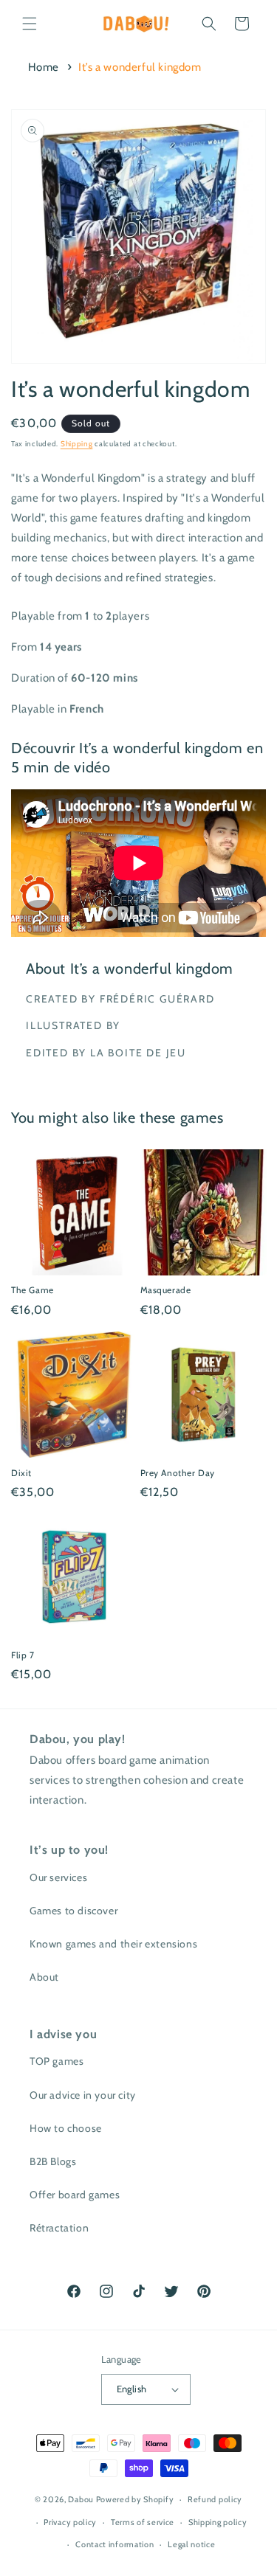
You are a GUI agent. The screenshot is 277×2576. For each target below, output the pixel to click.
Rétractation (59, 2228)
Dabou (81, 2499)
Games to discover (73, 1911)
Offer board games (75, 2195)
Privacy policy (70, 2522)
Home (44, 67)
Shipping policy (218, 2522)
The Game (33, 1290)
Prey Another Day (178, 1473)
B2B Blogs (53, 2161)
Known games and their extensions (113, 1944)
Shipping (77, 444)
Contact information (114, 2544)
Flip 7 (23, 1655)
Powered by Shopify (135, 2499)
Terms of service (143, 2522)
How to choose (66, 2128)
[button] (30, 24)
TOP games (57, 2061)
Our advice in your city (83, 2095)
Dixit (21, 1473)
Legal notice (191, 2544)
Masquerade (166, 1290)
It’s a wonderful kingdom (140, 67)
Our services (58, 1877)
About (44, 1977)
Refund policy (215, 2499)
